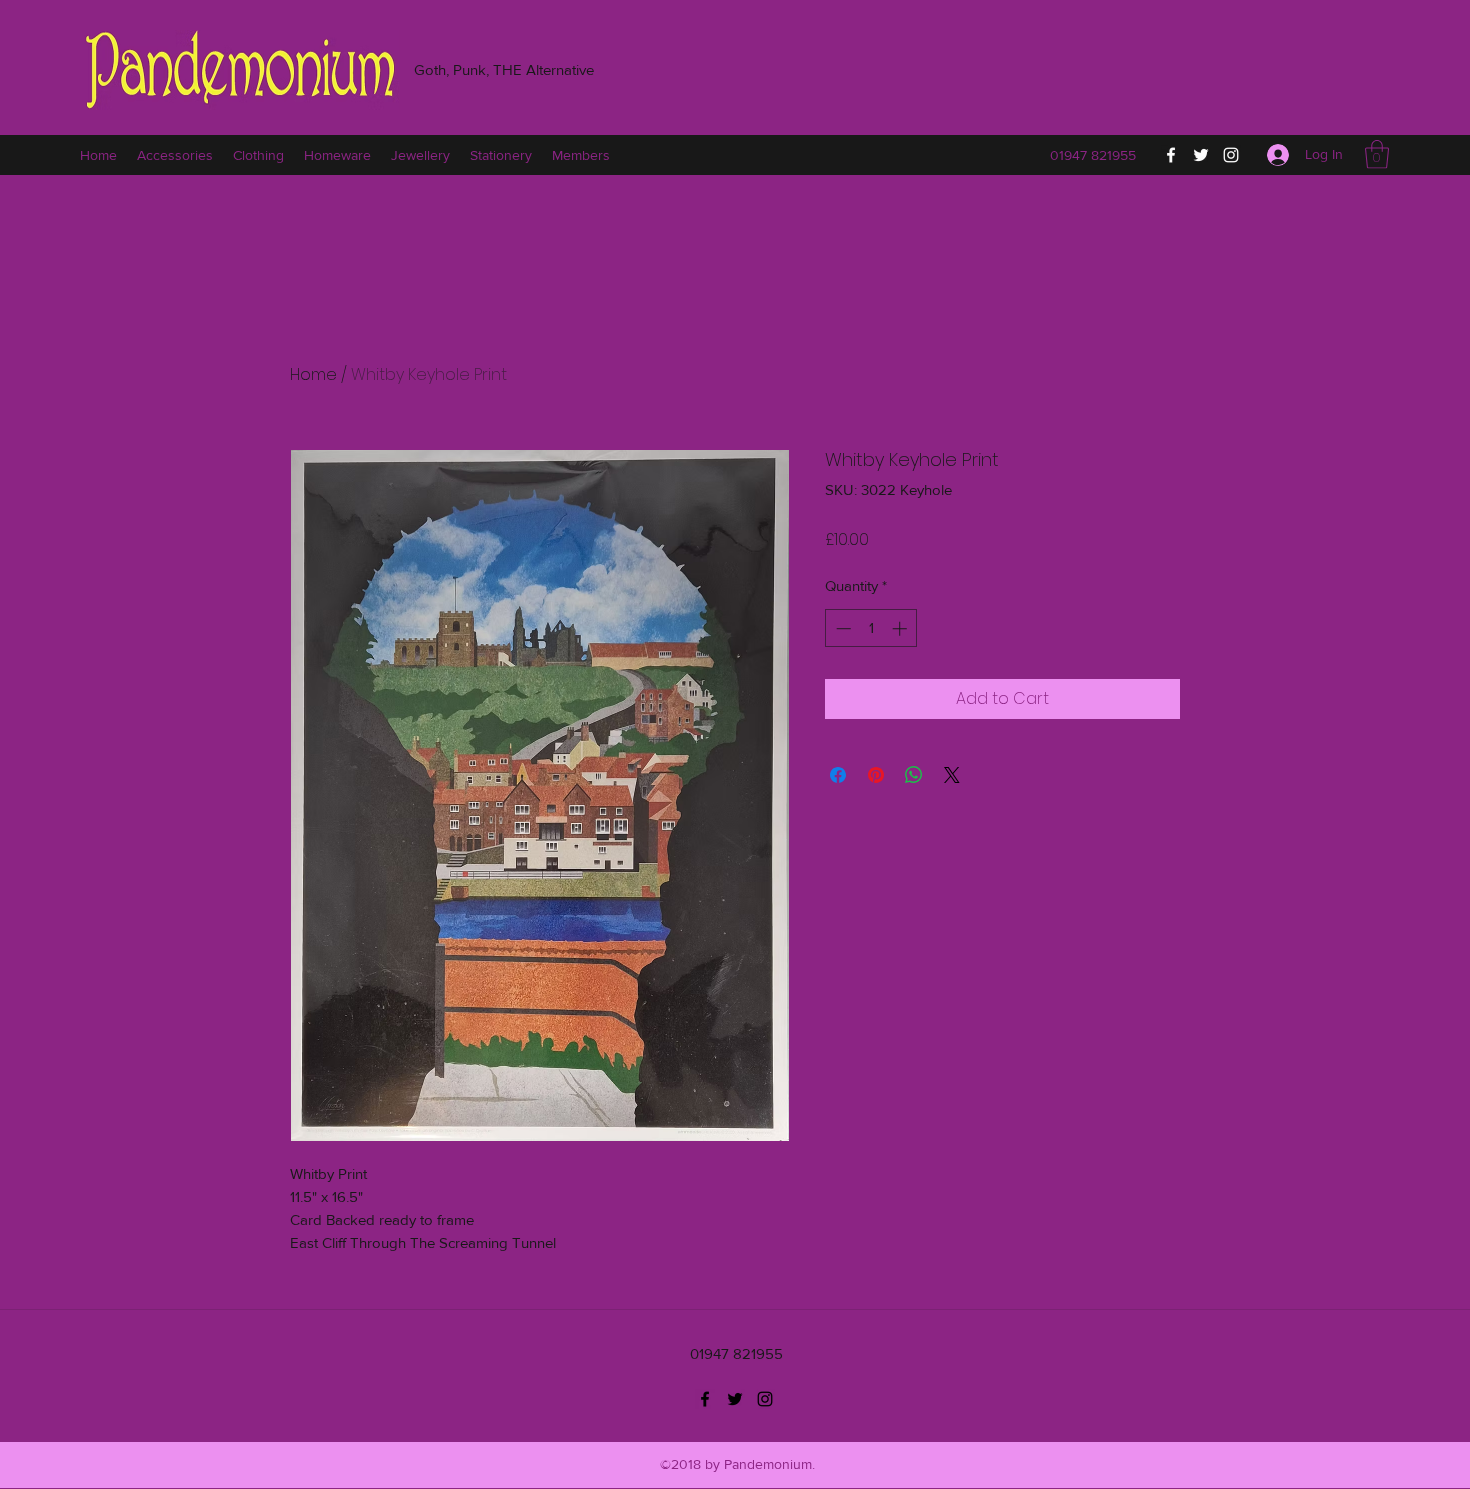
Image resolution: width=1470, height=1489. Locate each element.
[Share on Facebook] (838, 775)
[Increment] (901, 628)
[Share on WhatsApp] (914, 775)
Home (313, 374)
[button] (1377, 154)
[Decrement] (841, 628)
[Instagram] (1231, 155)
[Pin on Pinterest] (876, 775)
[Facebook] (1171, 155)
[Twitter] (1201, 155)
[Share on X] (952, 775)
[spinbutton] (871, 628)
